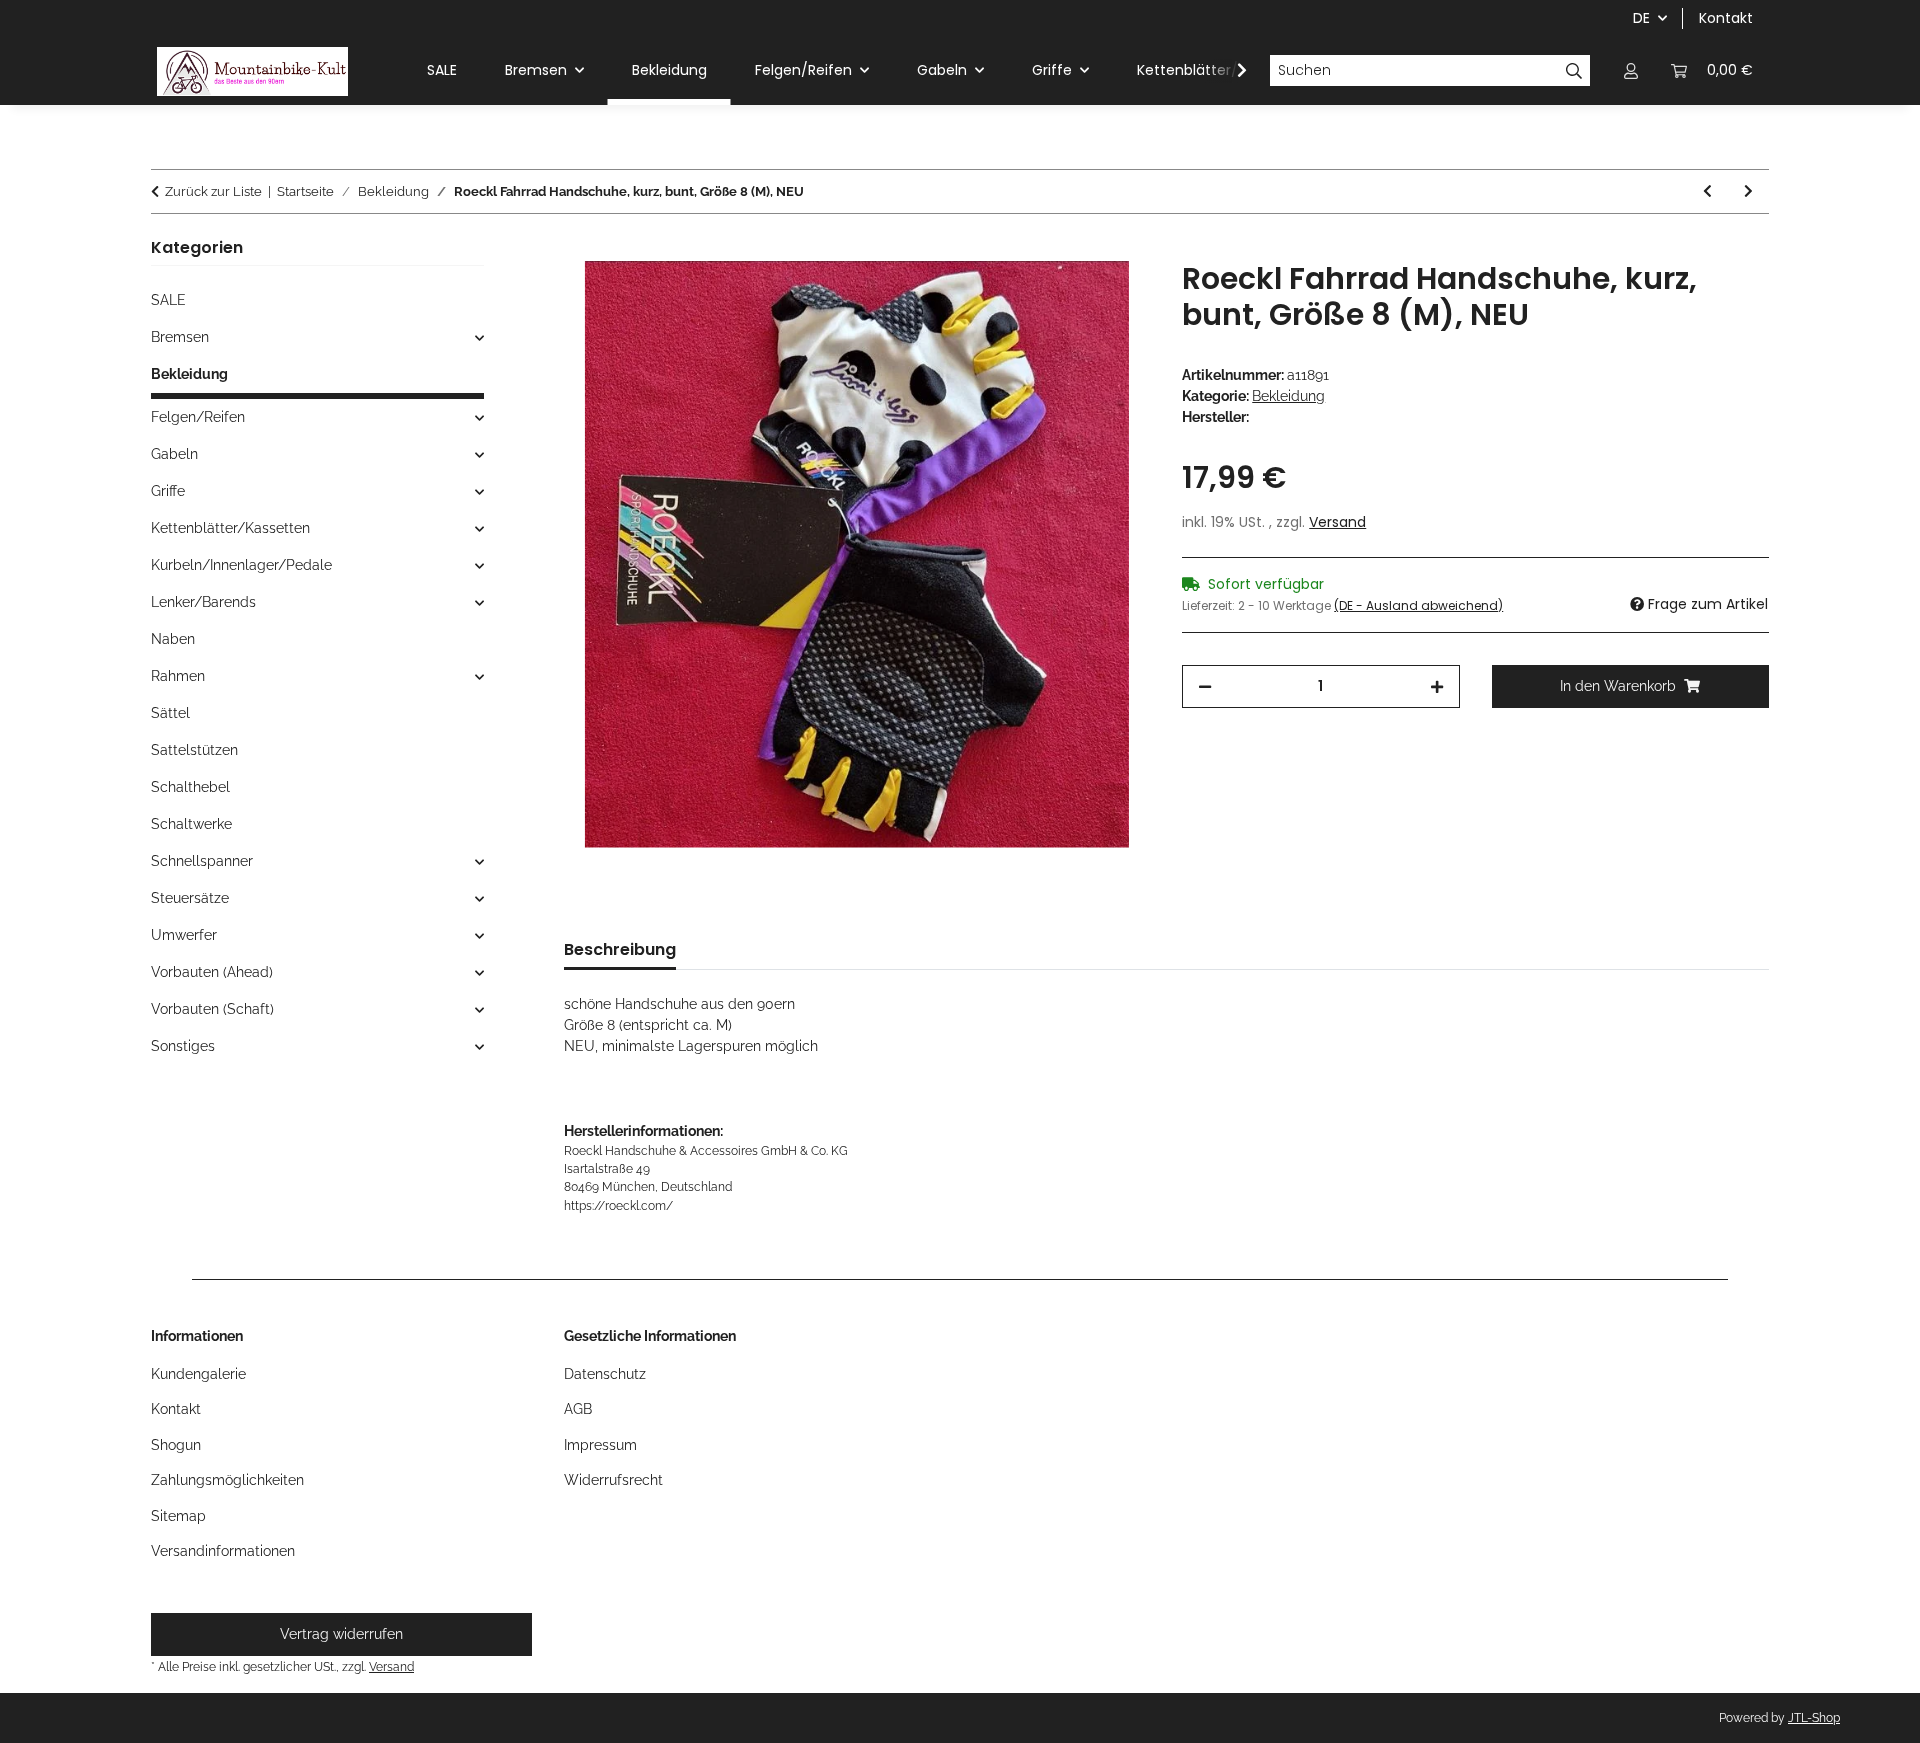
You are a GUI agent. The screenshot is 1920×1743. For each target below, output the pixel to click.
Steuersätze (190, 898)
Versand (1337, 522)
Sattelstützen (194, 750)
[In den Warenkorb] (580, 250)
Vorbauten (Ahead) (212, 972)
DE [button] (1641, 18)
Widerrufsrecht (613, 1480)
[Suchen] (1574, 71)
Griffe (168, 491)
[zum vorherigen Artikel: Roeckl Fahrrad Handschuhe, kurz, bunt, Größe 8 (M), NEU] (1707, 191)
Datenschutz (605, 1374)
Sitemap (178, 1516)
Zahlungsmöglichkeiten (227, 1480)
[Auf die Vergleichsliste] (1108, 299)
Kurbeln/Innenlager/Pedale (241, 565)
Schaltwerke (191, 824)
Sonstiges (183, 1046)
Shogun (176, 1445)
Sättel (170, 713)
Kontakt (1726, 18)
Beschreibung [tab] (620, 949)
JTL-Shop (1814, 1718)
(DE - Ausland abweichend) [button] (1418, 605)
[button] (1631, 70)
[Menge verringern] (1205, 686)
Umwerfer (184, 935)
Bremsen (180, 337)
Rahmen (178, 676)
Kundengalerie (198, 1374)
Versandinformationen (223, 1551)
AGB (578, 1409)
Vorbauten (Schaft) (212, 1009)
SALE (168, 300)
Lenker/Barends (203, 602)
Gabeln (174, 454)
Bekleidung (1288, 396)
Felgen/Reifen (198, 417)
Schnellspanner (202, 861)
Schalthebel (190, 787)
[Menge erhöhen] (1437, 686)
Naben (173, 639)
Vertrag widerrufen (341, 1634)
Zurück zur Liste (213, 191)
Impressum (600, 1445)
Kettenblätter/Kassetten (230, 528)
